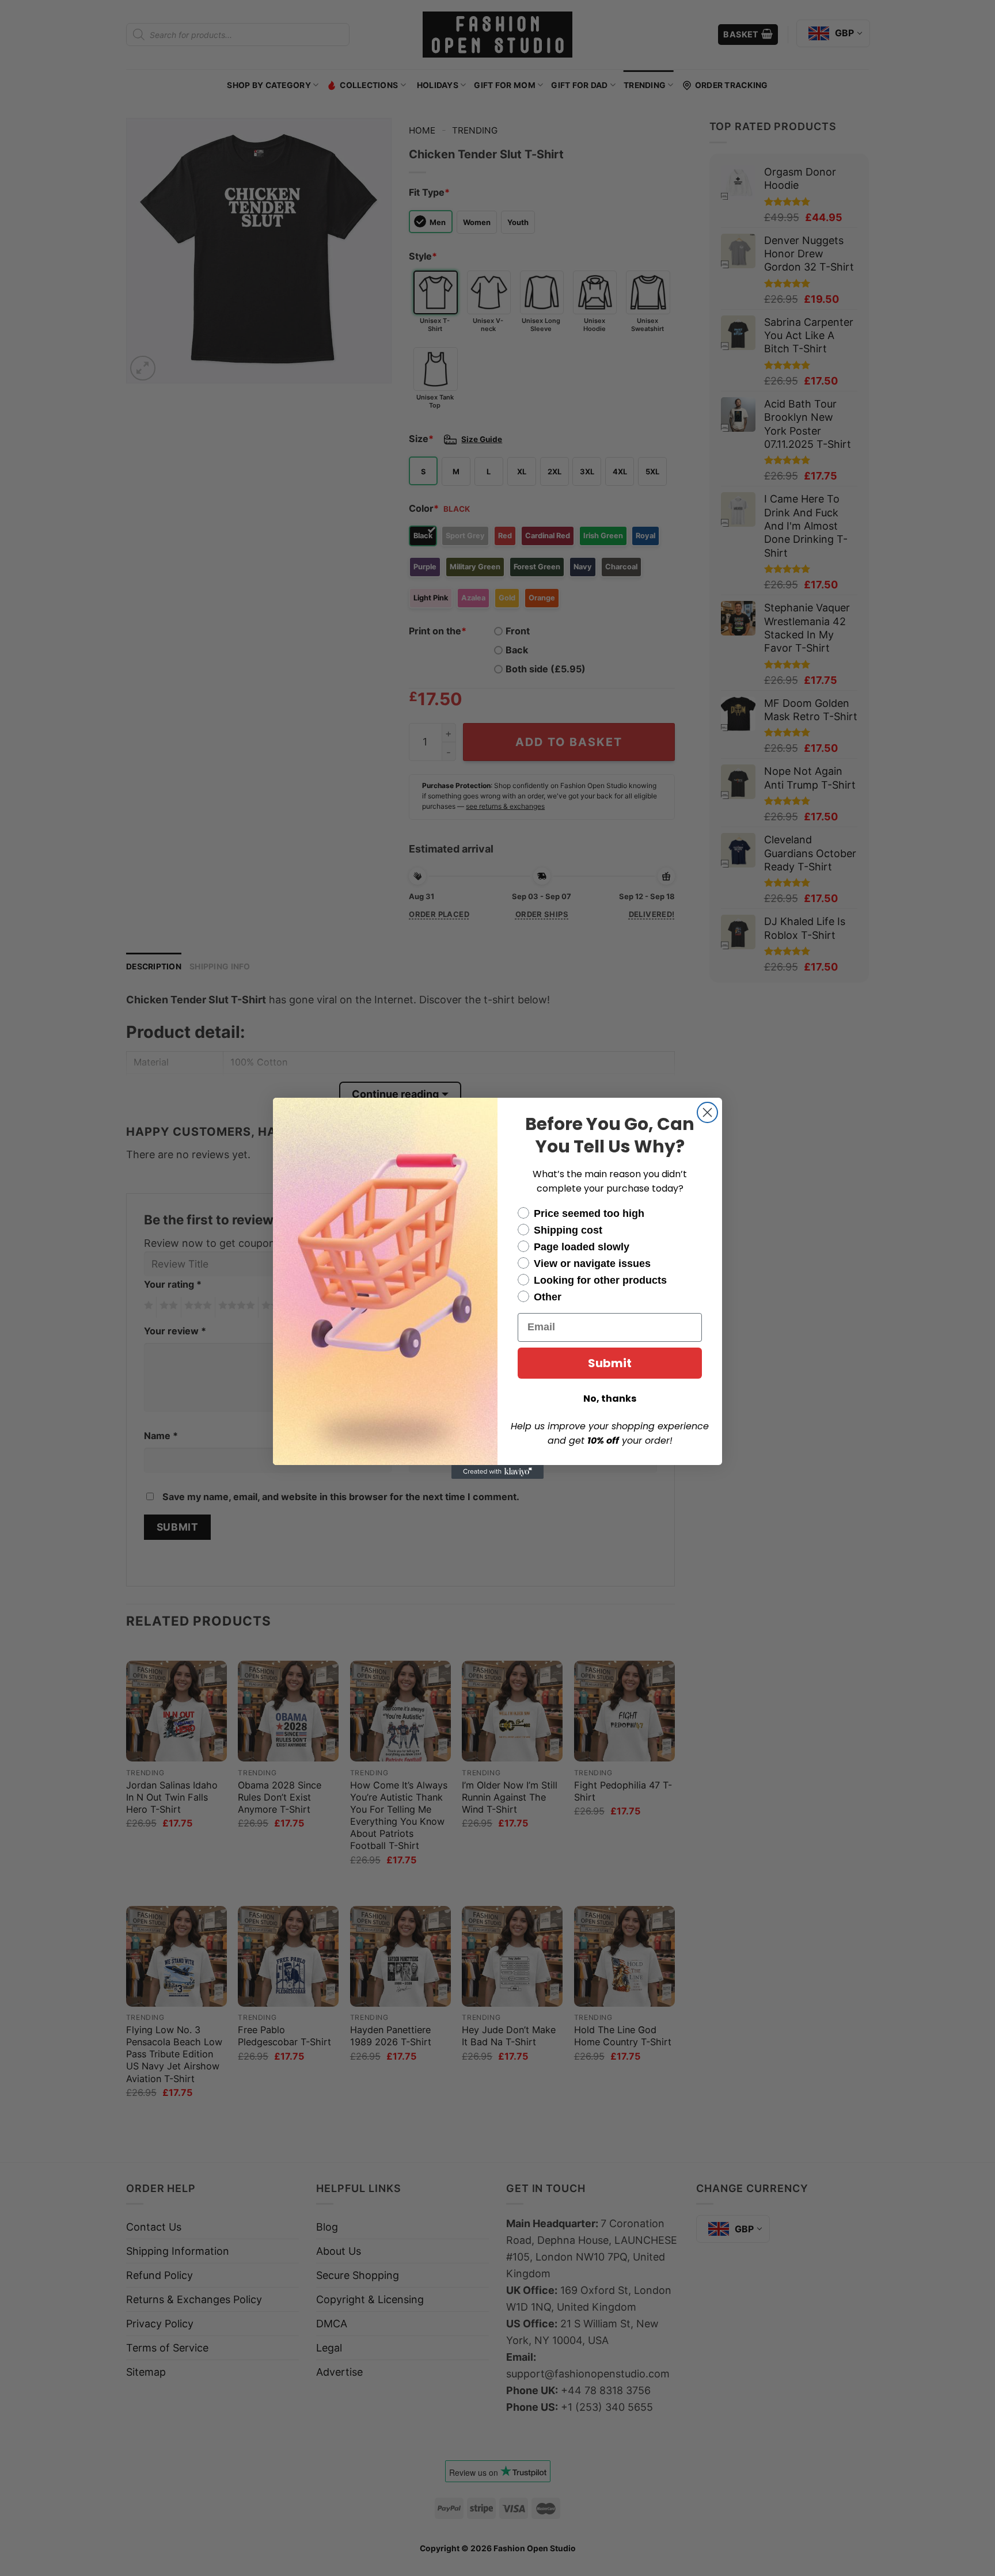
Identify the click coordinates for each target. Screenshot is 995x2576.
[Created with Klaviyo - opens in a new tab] (498, 1472)
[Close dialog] (707, 1112)
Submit (610, 1363)
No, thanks (610, 1399)
